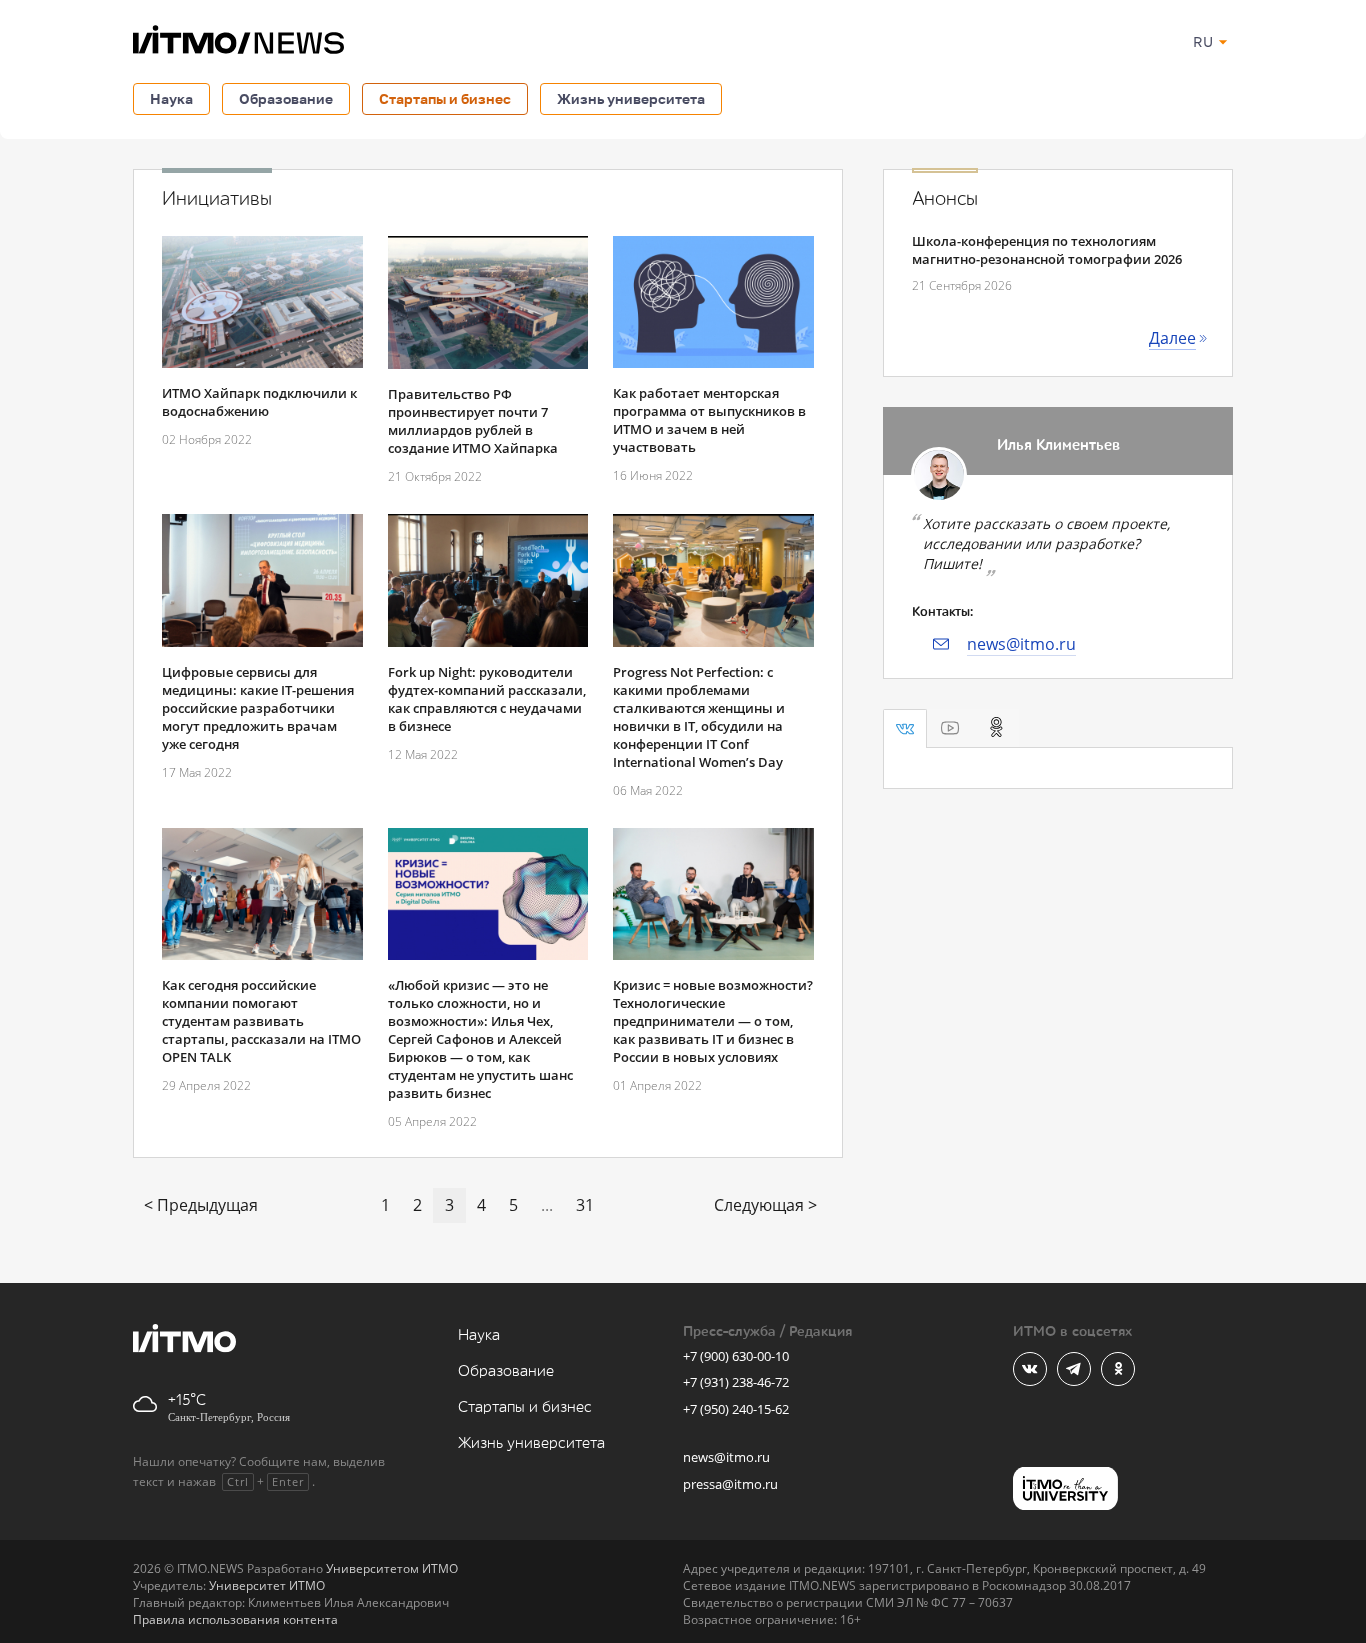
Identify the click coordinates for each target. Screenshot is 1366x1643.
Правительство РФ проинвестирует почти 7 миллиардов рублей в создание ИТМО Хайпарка (473, 421)
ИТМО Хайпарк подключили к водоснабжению (259, 402)
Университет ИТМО (267, 1585)
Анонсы (945, 199)
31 (585, 1205)
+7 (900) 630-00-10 (736, 1356)
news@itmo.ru (1021, 644)
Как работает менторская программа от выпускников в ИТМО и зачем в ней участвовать (709, 420)
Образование (286, 98)
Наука (171, 98)
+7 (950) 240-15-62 (736, 1409)
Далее (1172, 338)
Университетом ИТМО (392, 1568)
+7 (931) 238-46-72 (736, 1382)
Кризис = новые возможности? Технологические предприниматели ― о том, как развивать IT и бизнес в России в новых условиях (713, 1021)
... (547, 1205)
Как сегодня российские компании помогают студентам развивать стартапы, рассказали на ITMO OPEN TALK (261, 1021)
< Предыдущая (201, 1205)
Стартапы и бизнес (445, 98)
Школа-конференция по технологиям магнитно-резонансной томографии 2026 (1047, 250)
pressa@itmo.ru (730, 1484)
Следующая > (765, 1205)
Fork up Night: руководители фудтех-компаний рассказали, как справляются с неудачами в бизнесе (487, 699)
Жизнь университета (631, 98)
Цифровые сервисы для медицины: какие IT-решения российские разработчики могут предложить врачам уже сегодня (258, 708)
